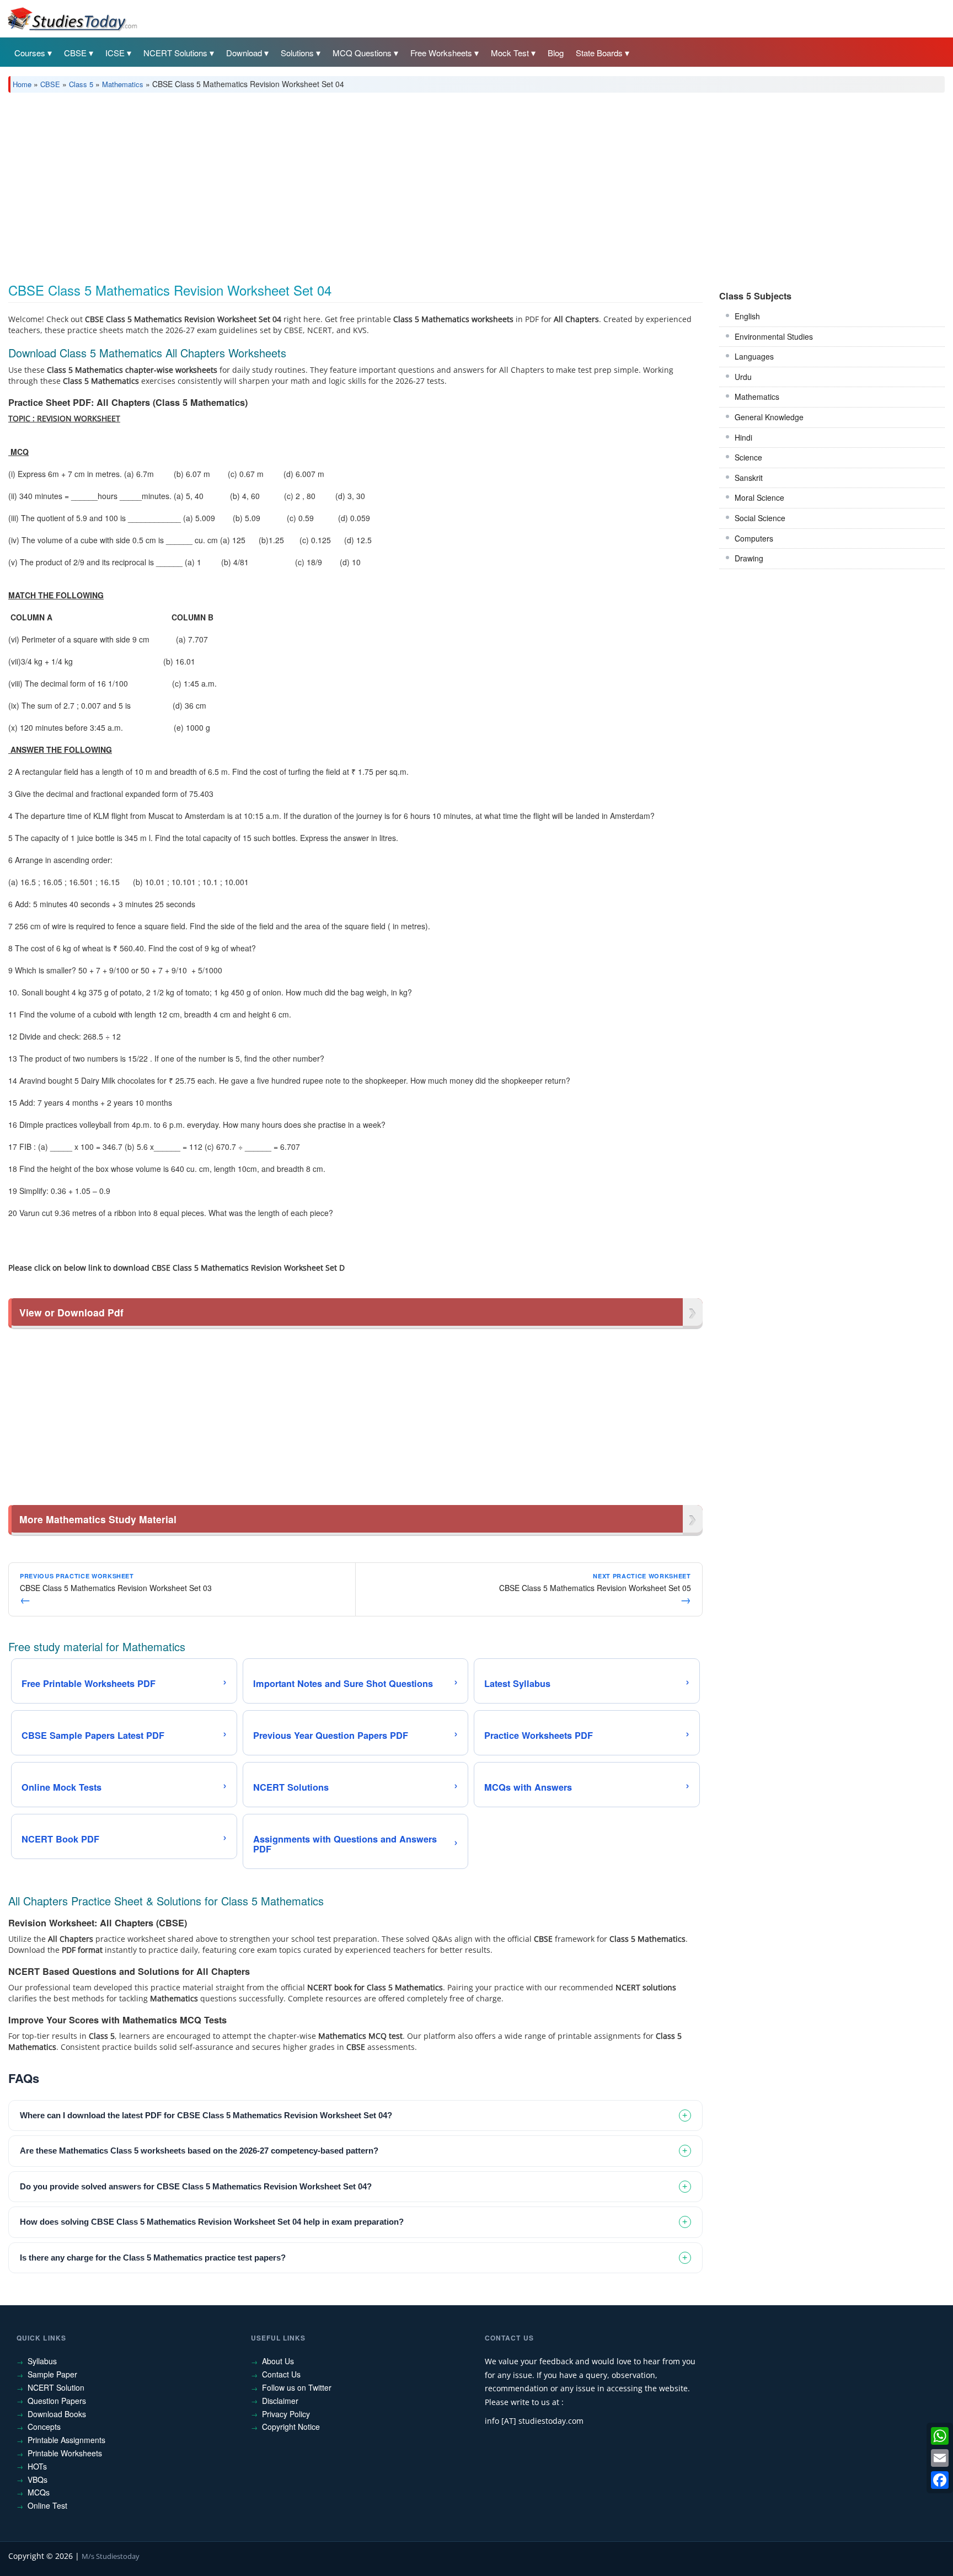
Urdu (743, 377)
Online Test (47, 2505)
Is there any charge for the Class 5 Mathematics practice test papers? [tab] (153, 2258)
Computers (754, 538)
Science (748, 457)
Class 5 (81, 84)
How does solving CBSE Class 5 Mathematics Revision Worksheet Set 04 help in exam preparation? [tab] (212, 2222)
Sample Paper (52, 2374)
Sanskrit (749, 478)
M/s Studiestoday (111, 2556)
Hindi (743, 437)
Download (244, 53)
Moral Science (759, 497)
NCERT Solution (56, 2387)
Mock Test (510, 53)
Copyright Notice (291, 2427)
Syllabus (42, 2361)
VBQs (38, 2479)
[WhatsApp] (940, 2436)
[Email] (940, 2458)
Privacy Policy (286, 2414)
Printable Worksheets (65, 2453)
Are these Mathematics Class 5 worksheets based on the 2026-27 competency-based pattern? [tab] (199, 2151)
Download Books (57, 2414)
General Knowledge (769, 417)
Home (22, 84)
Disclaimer (280, 2401)
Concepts (44, 2427)
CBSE (75, 53)
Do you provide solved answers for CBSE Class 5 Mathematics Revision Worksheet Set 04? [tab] (196, 2186)
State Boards (599, 53)
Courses (30, 53)
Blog (556, 53)
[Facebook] (940, 2480)
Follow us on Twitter (297, 2387)
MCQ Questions (362, 53)
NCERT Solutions (175, 53)
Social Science (760, 518)
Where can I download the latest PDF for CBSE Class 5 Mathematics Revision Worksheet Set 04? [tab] (206, 2115)
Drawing (749, 558)
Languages (754, 356)
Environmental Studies (774, 336)
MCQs (39, 2492)
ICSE (115, 53)
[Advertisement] (339, 184)
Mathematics (123, 84)
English (747, 316)
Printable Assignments (66, 2440)
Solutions (297, 53)
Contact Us (281, 2374)
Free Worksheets (441, 53)
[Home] (72, 18)
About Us (278, 2361)
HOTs (37, 2466)
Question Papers (57, 2401)
